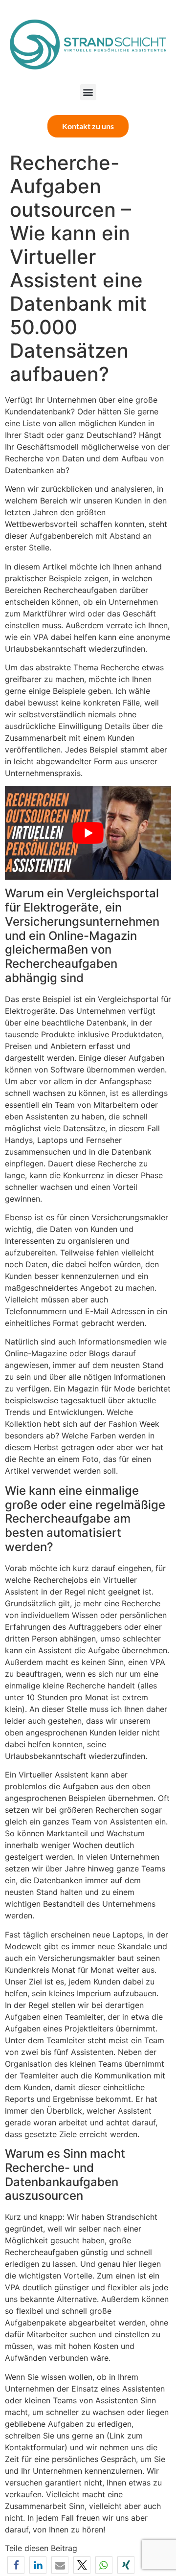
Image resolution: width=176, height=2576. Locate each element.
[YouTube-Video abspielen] (88, 833)
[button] (88, 92)
